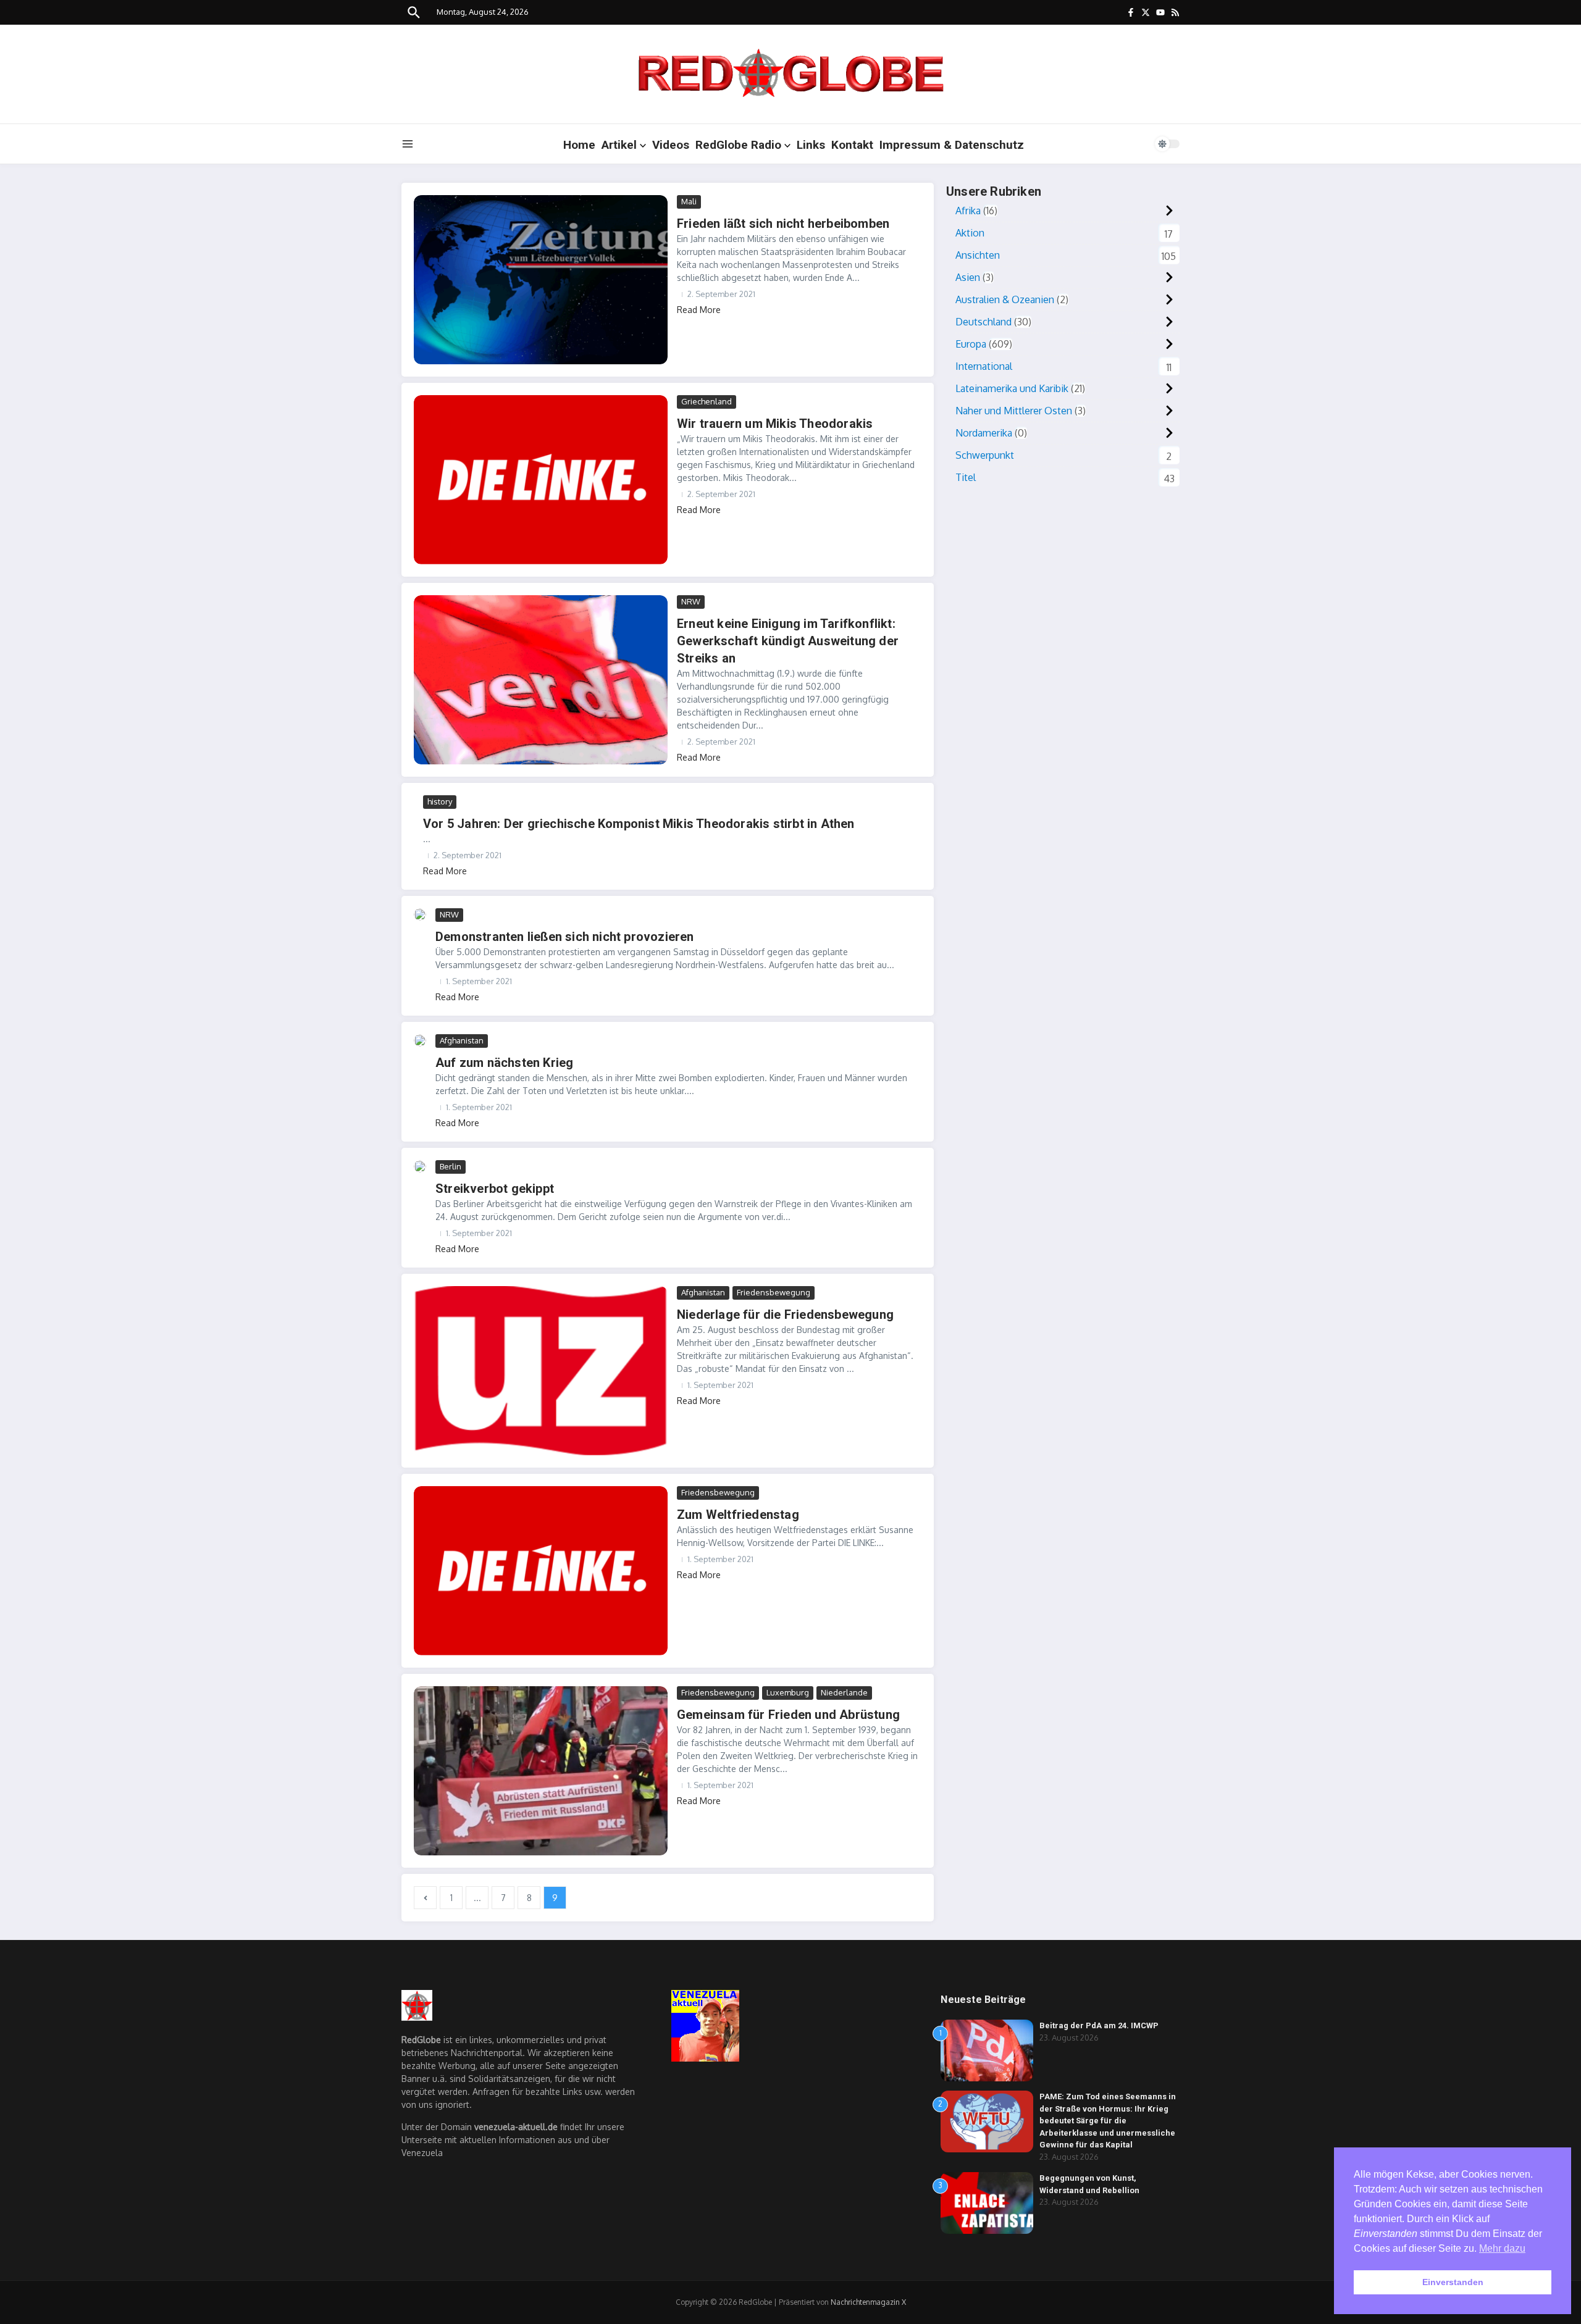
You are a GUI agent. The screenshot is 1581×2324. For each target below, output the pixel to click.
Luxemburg (788, 1692)
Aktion (970, 233)
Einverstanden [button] (1453, 2282)
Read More (699, 310)
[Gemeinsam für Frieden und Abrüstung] (541, 1771)
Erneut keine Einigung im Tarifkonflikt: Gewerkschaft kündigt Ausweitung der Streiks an (788, 641)
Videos (671, 145)
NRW (691, 601)
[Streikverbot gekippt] (420, 1166)
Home (579, 145)
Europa (971, 344)
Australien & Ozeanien (1005, 299)
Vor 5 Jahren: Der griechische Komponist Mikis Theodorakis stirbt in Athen (639, 824)
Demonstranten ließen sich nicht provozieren (565, 937)
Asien (968, 277)
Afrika (968, 211)
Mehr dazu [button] (1502, 2248)
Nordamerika (984, 433)
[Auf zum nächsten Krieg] (420, 1040)
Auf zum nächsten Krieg (504, 1063)
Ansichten (978, 255)
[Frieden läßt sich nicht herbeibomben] (541, 280)
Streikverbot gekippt (495, 1189)
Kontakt (852, 145)
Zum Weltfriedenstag (738, 1515)
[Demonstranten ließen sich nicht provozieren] (420, 914)
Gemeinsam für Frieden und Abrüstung (788, 1715)
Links (811, 145)
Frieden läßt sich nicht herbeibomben (783, 224)
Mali (689, 201)
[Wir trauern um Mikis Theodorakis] (541, 480)
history (440, 801)
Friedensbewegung (774, 1292)
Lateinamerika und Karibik (1012, 388)
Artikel (619, 145)
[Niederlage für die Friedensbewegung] (541, 1371)
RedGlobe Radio (738, 145)
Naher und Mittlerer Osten (1014, 411)
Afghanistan (462, 1040)
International (984, 366)
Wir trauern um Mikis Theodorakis (775, 424)
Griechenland (707, 401)
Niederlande (844, 1692)
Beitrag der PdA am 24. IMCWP (1099, 2025)
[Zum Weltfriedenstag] (541, 1571)
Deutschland (983, 322)
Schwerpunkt (985, 455)
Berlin (451, 1166)
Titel (966, 477)
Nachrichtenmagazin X (868, 2302)
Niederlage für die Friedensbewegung (785, 1315)
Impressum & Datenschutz (952, 145)
